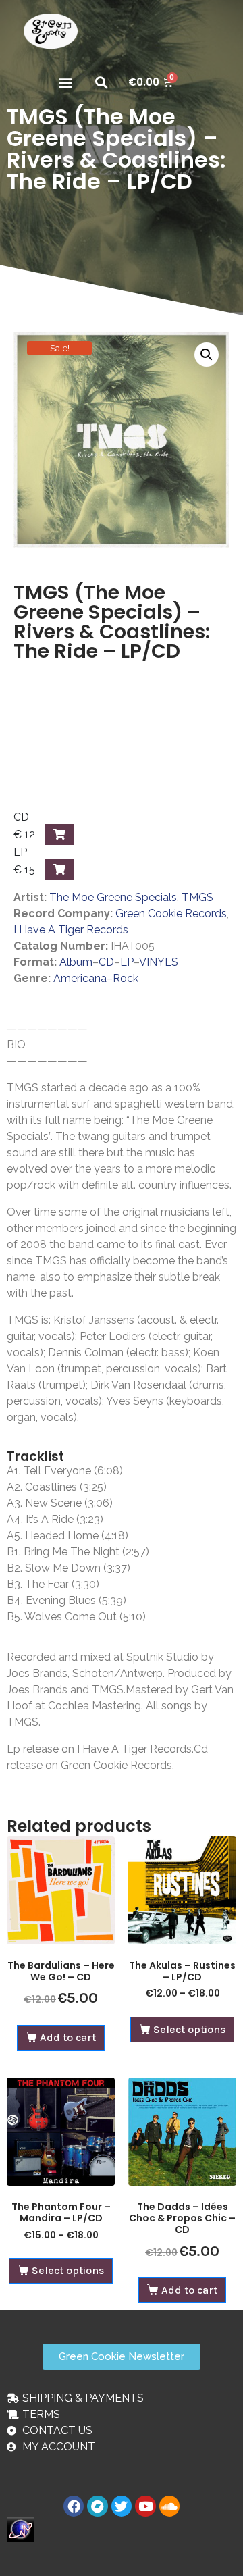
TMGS (197, 897)
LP (127, 962)
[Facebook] (74, 2506)
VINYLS (159, 962)
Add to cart (68, 2037)
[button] (65, 82)
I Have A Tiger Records (71, 930)
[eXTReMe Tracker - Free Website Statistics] (21, 2528)
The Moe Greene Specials (113, 897)
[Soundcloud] (169, 2506)
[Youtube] (145, 2506)
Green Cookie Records (171, 913)
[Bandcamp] (97, 2506)
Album (76, 962)
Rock (126, 978)
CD (106, 962)
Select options (189, 2029)
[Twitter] (122, 2506)
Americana (80, 978)
